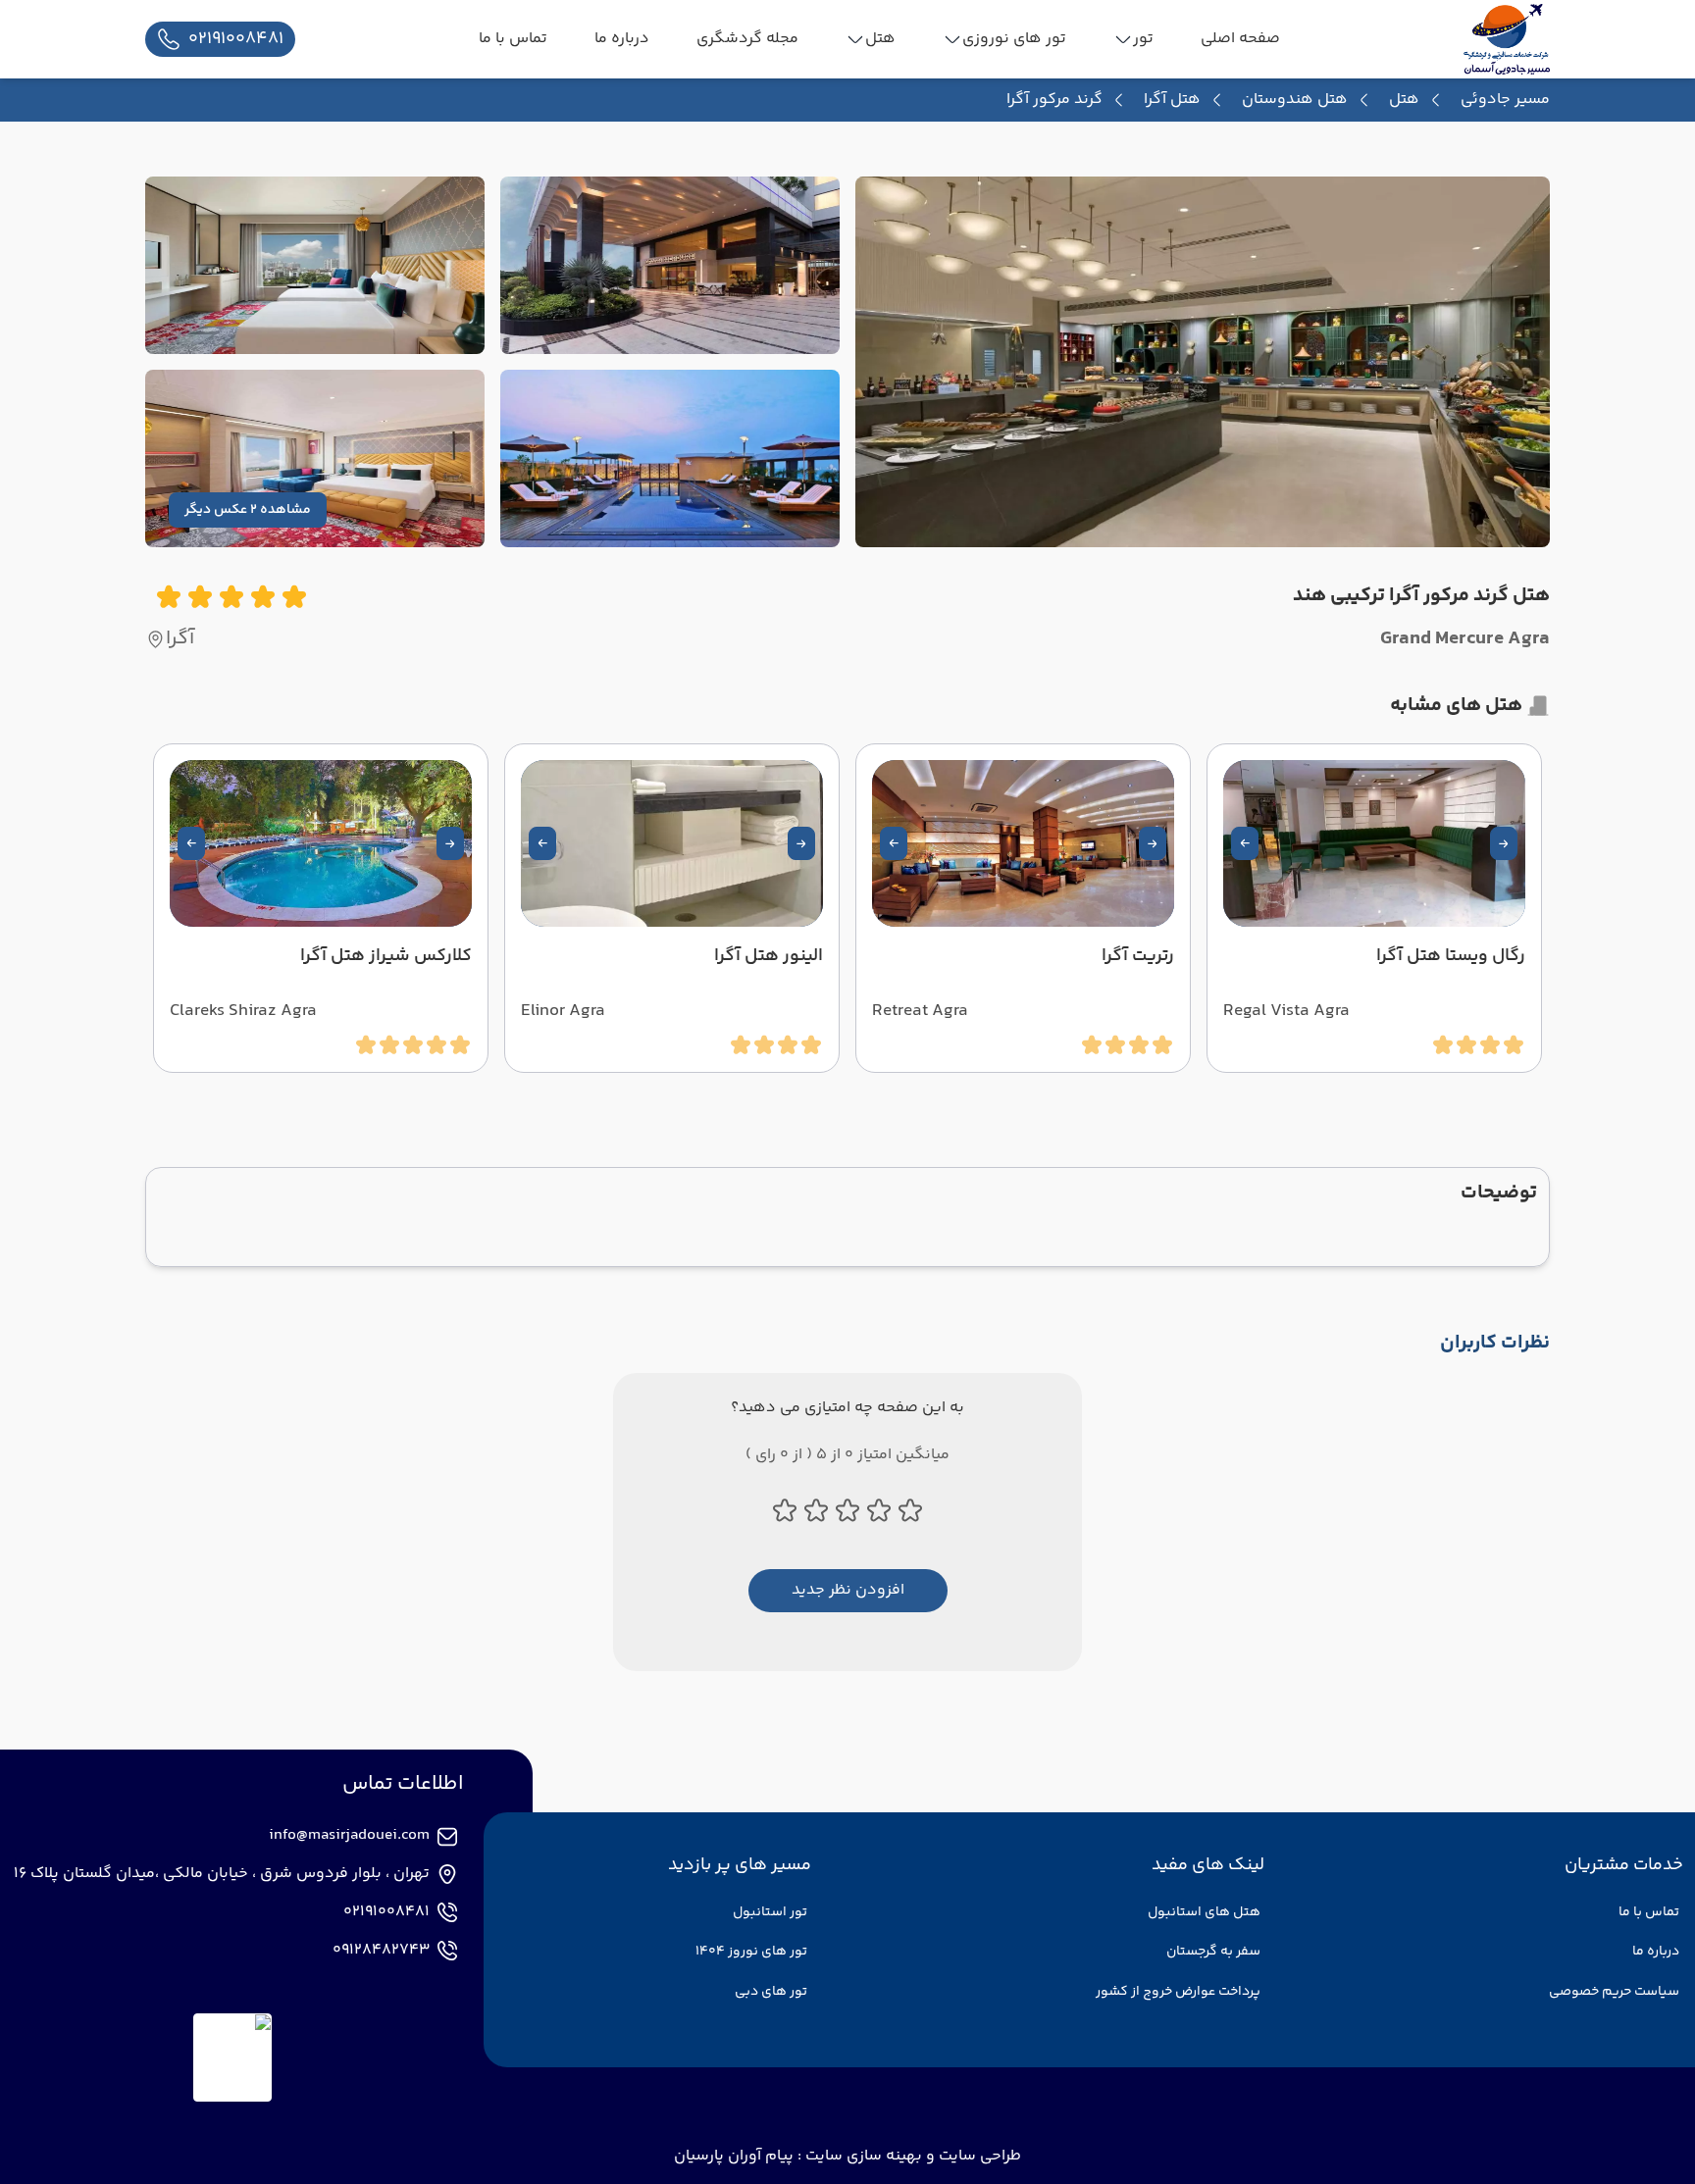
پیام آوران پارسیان (734, 2156)
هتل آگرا (1172, 100)
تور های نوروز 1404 (751, 1952)
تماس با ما (1649, 1912)
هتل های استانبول (1204, 1912)
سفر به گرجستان (1213, 1952)
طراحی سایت (978, 2156)
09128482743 (381, 1951)
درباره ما (1656, 1952)
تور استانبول (770, 1912)
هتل (1404, 100)
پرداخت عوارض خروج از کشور (1178, 1992)
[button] (1504, 843)
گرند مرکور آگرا (1054, 100)
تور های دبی (771, 1992)
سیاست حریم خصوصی (1614, 1992)
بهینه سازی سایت (862, 2156)
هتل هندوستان (1295, 100)
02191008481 (386, 1912)
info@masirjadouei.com (349, 1836)
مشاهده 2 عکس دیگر (248, 510)
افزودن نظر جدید (848, 1590)
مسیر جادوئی (1505, 100)
